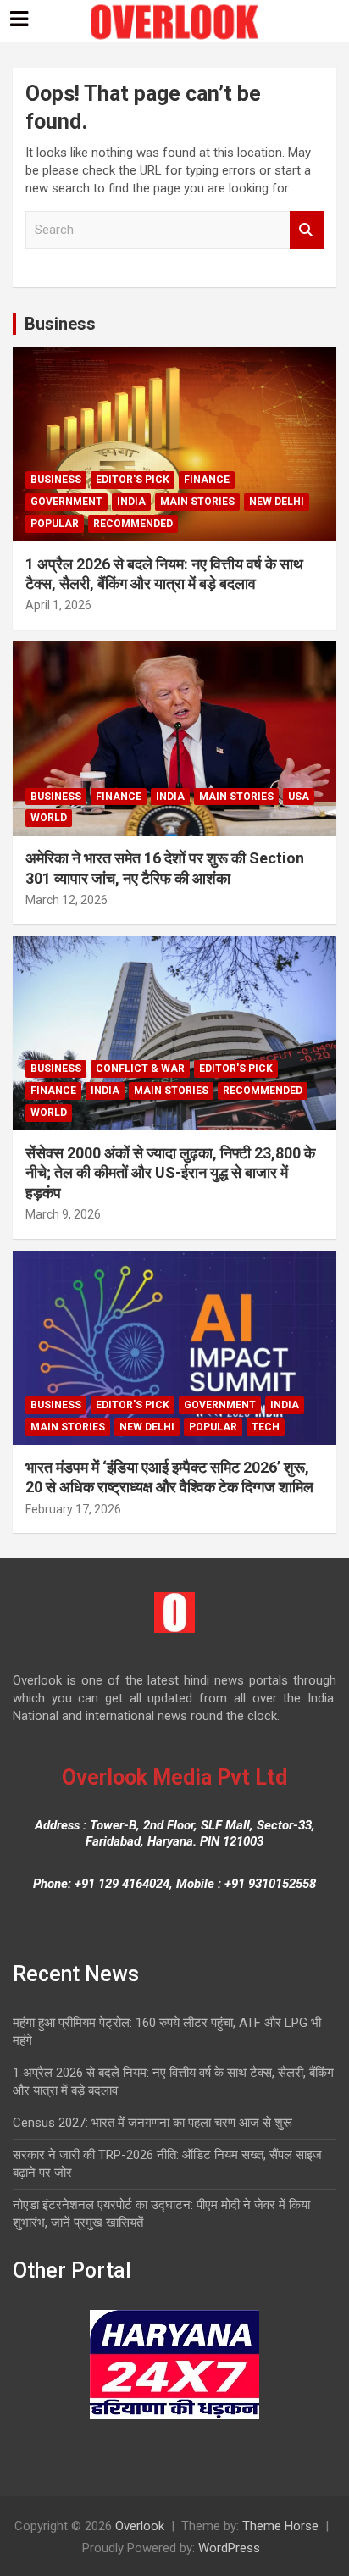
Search (307, 230)
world (49, 818)
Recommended (133, 524)
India (131, 502)
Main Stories (197, 502)
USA (299, 797)
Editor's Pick (133, 480)
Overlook (140, 2526)
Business (60, 324)
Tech (266, 1427)
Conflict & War (140, 1069)
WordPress (229, 2548)
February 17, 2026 (73, 1509)
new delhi (277, 502)
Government (66, 502)
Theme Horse (280, 2526)
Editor (117, 605)
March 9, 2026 (63, 1214)
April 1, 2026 (58, 605)
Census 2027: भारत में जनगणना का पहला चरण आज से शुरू (152, 2123)
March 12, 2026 (66, 900)
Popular (55, 524)
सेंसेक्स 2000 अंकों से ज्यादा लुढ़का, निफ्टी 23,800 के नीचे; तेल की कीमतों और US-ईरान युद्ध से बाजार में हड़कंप (170, 1173)
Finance (207, 480)
